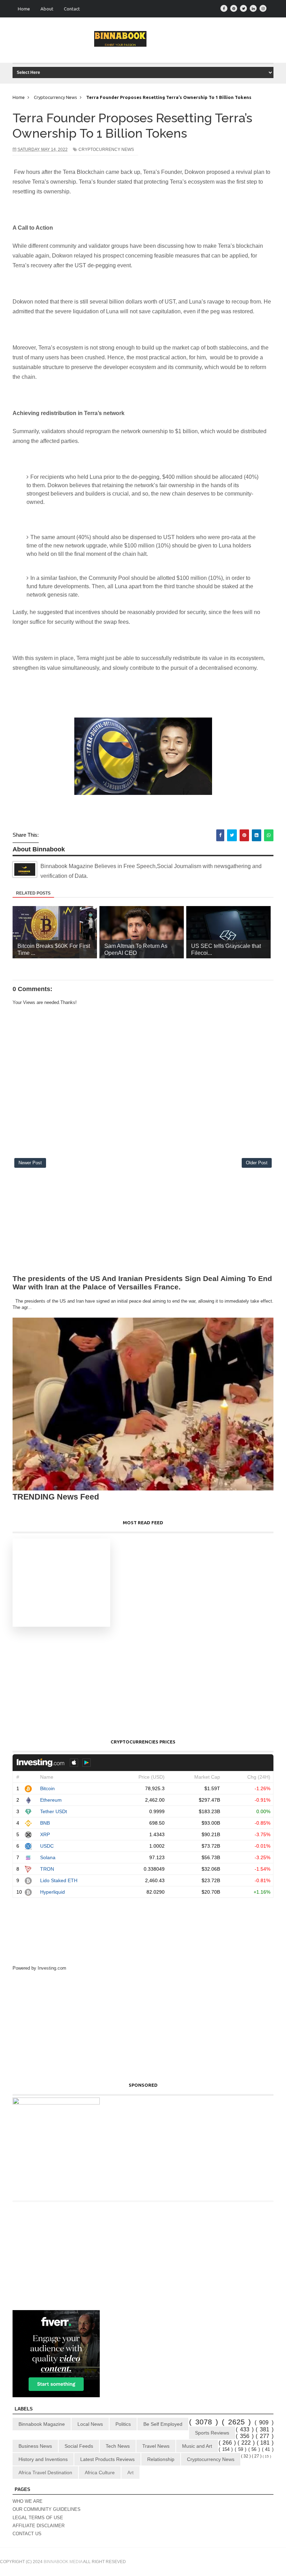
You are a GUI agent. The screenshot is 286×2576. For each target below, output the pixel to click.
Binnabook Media (63, 2562)
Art (130, 2472)
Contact (72, 9)
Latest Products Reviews (107, 2459)
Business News (35, 2446)
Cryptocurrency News (106, 149)
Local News (90, 2424)
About (47, 9)
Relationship (161, 2459)
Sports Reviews (212, 2433)
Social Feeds (79, 2446)
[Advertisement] (143, 1223)
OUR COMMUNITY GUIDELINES (47, 2509)
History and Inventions (43, 2459)
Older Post (257, 1163)
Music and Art (197, 2446)
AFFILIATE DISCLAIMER (39, 2526)
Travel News (156, 2446)
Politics (123, 2424)
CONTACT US (27, 2534)
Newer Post (30, 1163)
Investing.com (52, 1968)
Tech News (118, 2446)
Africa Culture (100, 2472)
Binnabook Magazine (42, 2424)
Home (24, 9)
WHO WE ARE (28, 2501)
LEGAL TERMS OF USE (38, 2518)
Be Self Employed (163, 2424)
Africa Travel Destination (45, 2472)
